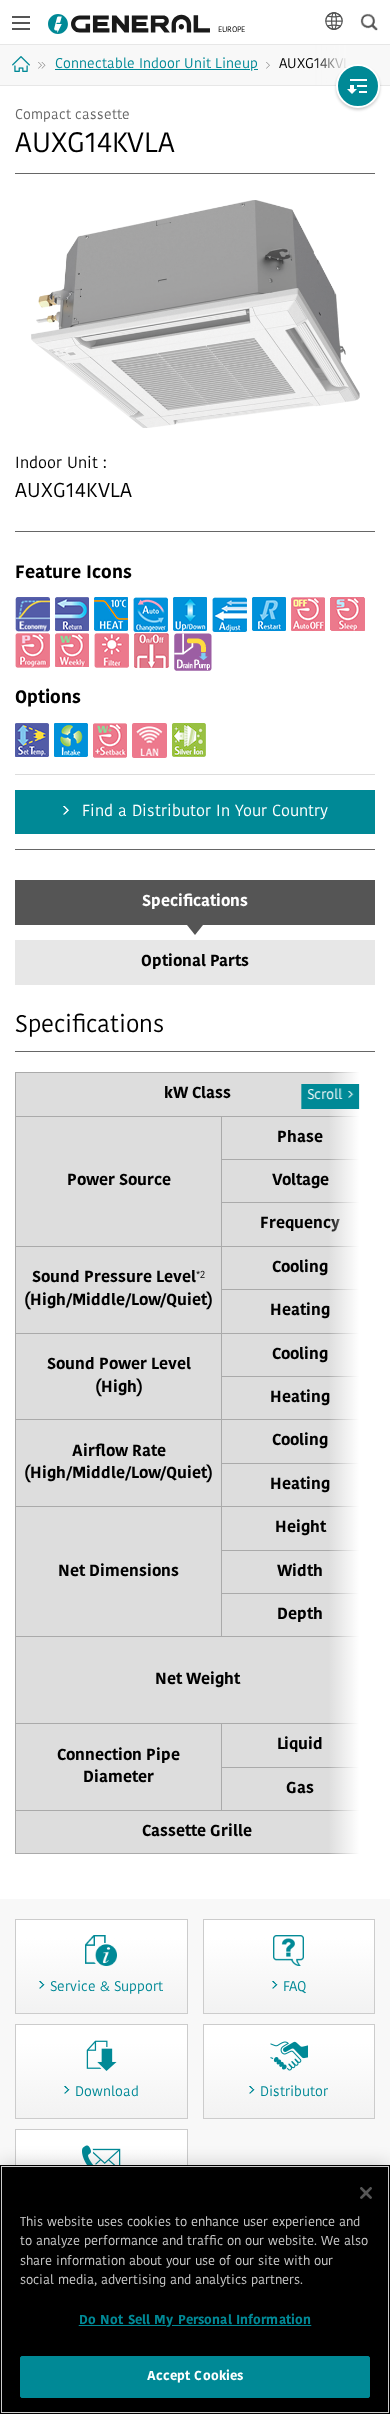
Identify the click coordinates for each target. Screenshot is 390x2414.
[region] (195, 2289)
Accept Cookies (195, 2376)
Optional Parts (195, 962)
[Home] (23, 64)
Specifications (195, 902)
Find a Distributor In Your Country (202, 812)
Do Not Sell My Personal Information (195, 2320)
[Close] (366, 2193)
